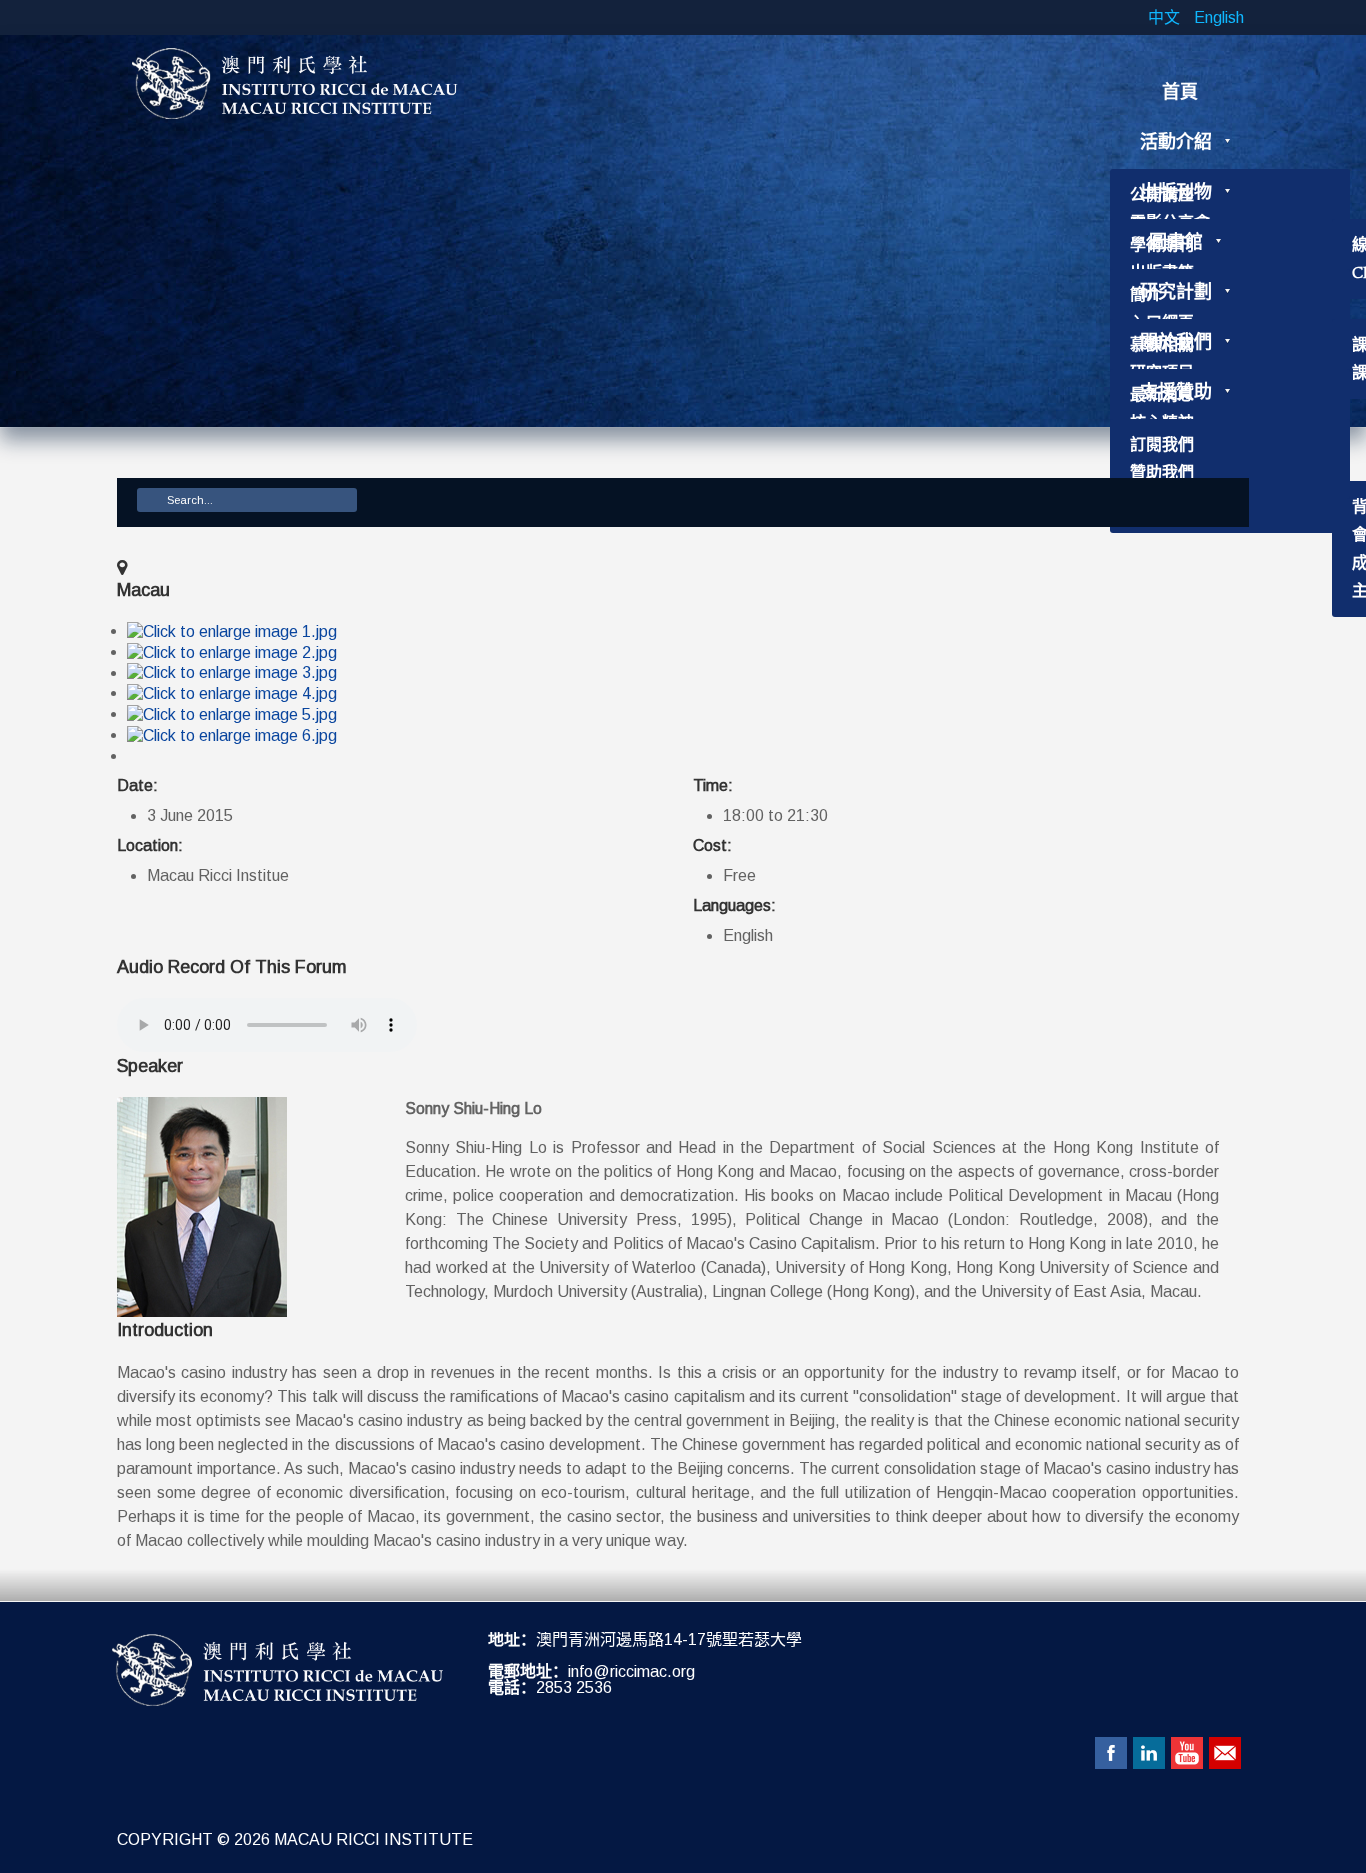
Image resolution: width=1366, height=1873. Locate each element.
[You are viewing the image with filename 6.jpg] (232, 734)
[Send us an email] (1225, 1753)
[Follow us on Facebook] (1111, 1753)
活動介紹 (1176, 142)
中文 (1166, 17)
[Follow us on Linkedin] (1149, 1753)
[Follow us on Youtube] (1187, 1753)
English (1219, 17)
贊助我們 (1162, 472)
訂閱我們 (1162, 444)
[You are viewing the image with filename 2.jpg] (232, 651)
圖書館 (1176, 242)
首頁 (1180, 92)
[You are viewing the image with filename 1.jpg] (232, 630)
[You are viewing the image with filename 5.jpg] (232, 713)
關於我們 (1176, 342)
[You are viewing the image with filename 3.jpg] (232, 672)
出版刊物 (1176, 192)
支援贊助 (1176, 392)
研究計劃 (1176, 292)
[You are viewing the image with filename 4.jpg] (232, 692)
